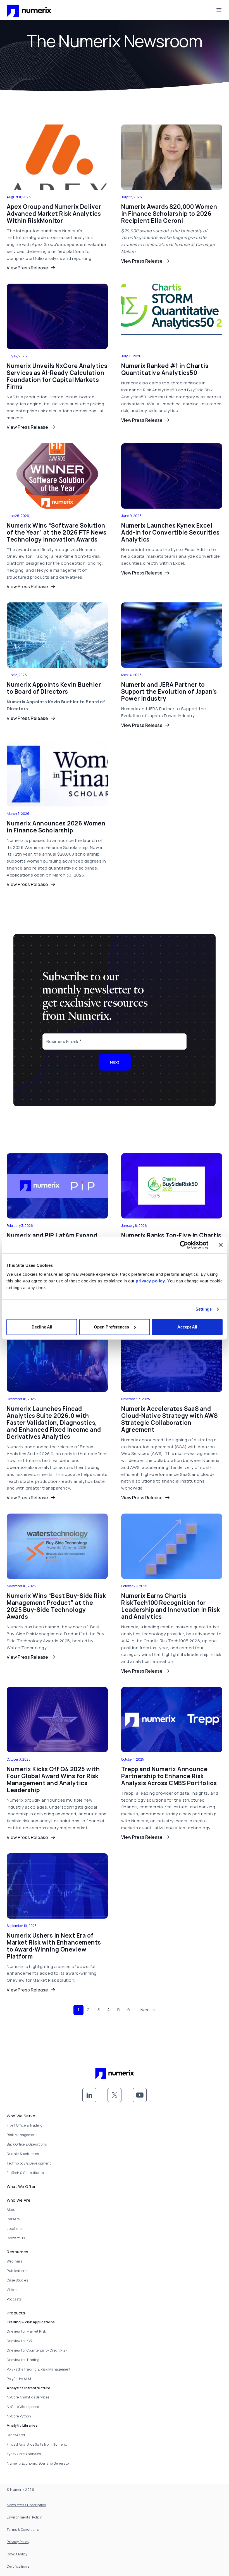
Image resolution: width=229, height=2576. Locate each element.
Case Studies (17, 2280)
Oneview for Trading (23, 2360)
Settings (204, 1309)
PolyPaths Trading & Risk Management (39, 2369)
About (12, 2210)
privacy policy (150, 1281)
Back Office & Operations (27, 2144)
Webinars (15, 2261)
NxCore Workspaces (23, 2407)
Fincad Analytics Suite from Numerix (37, 2444)
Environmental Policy (24, 2517)
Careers (13, 2219)
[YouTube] (140, 2095)
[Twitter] (115, 2095)
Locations (15, 2229)
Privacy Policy (18, 2542)
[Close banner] (221, 1245)
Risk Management (22, 2135)
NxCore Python (19, 2416)
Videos (12, 2290)
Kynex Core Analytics (24, 2454)
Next (115, 1062)
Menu (219, 10)
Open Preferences (111, 1327)
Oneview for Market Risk (26, 2331)
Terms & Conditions (23, 2530)
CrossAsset (16, 2435)
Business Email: (62, 1041)
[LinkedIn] (89, 2095)
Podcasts (14, 2299)
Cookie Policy (17, 2554)
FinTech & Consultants (25, 2173)
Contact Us (16, 2238)
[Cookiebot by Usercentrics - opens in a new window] (184, 1245)
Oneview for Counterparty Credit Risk (37, 2350)
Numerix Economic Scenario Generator (39, 2463)
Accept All (187, 1327)
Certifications (18, 2566)
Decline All (42, 1327)
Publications (17, 2271)
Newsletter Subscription (27, 2505)
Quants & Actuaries (23, 2154)
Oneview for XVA (20, 2341)
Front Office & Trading (25, 2125)
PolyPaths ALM (19, 2379)
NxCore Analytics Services (28, 2397)
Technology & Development (29, 2163)
